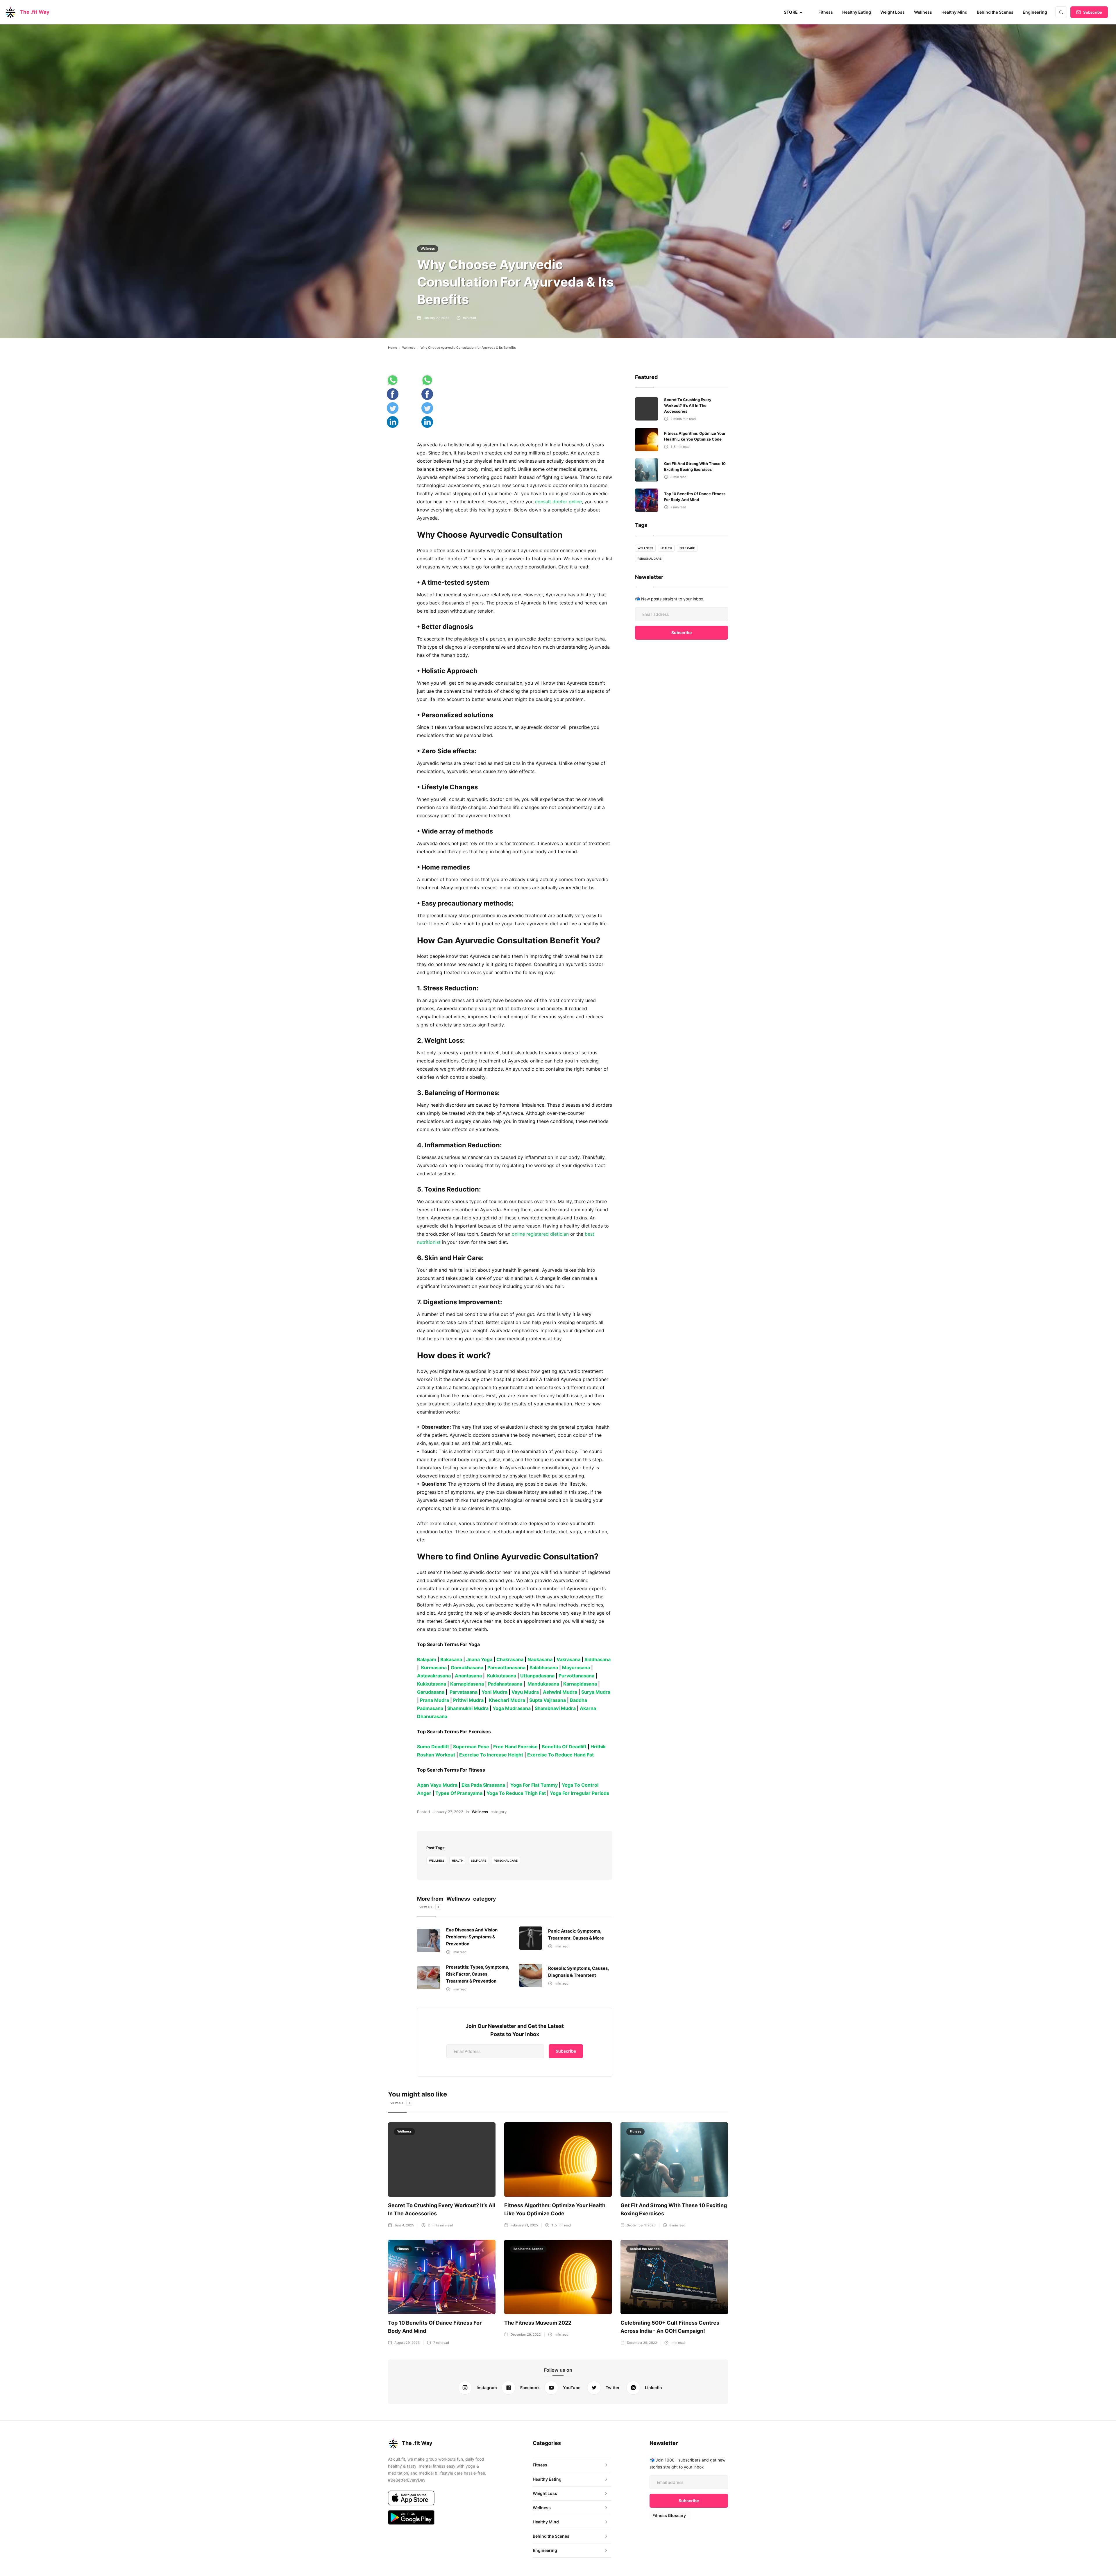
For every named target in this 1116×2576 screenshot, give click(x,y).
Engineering (1035, 12)
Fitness (826, 12)
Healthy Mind (954, 12)
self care (479, 1861)
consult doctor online (558, 502)
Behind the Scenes (995, 12)
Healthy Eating (857, 12)
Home (392, 348)
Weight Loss (893, 12)
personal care (506, 1861)
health (458, 1861)
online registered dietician (541, 1234)
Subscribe (1093, 12)
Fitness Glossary (669, 2515)
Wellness (923, 12)
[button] (793, 12)
